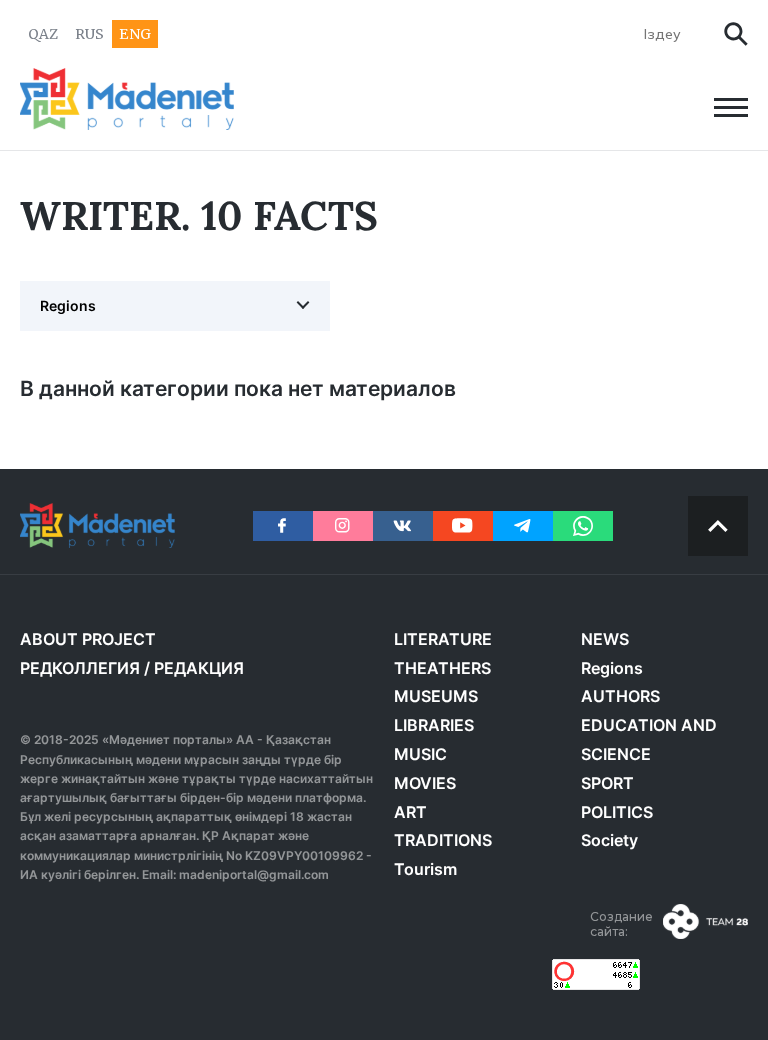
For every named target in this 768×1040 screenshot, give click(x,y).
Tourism (425, 869)
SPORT (607, 783)
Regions (68, 305)
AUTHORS (620, 696)
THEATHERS (442, 668)
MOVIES (425, 783)
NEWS (605, 639)
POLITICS (617, 812)
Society (609, 840)
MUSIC (420, 754)
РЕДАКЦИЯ (199, 668)
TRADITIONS (443, 840)
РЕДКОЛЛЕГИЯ (80, 668)
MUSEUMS (436, 696)
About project (88, 639)
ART (410, 812)
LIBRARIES (434, 725)
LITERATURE (443, 639)
